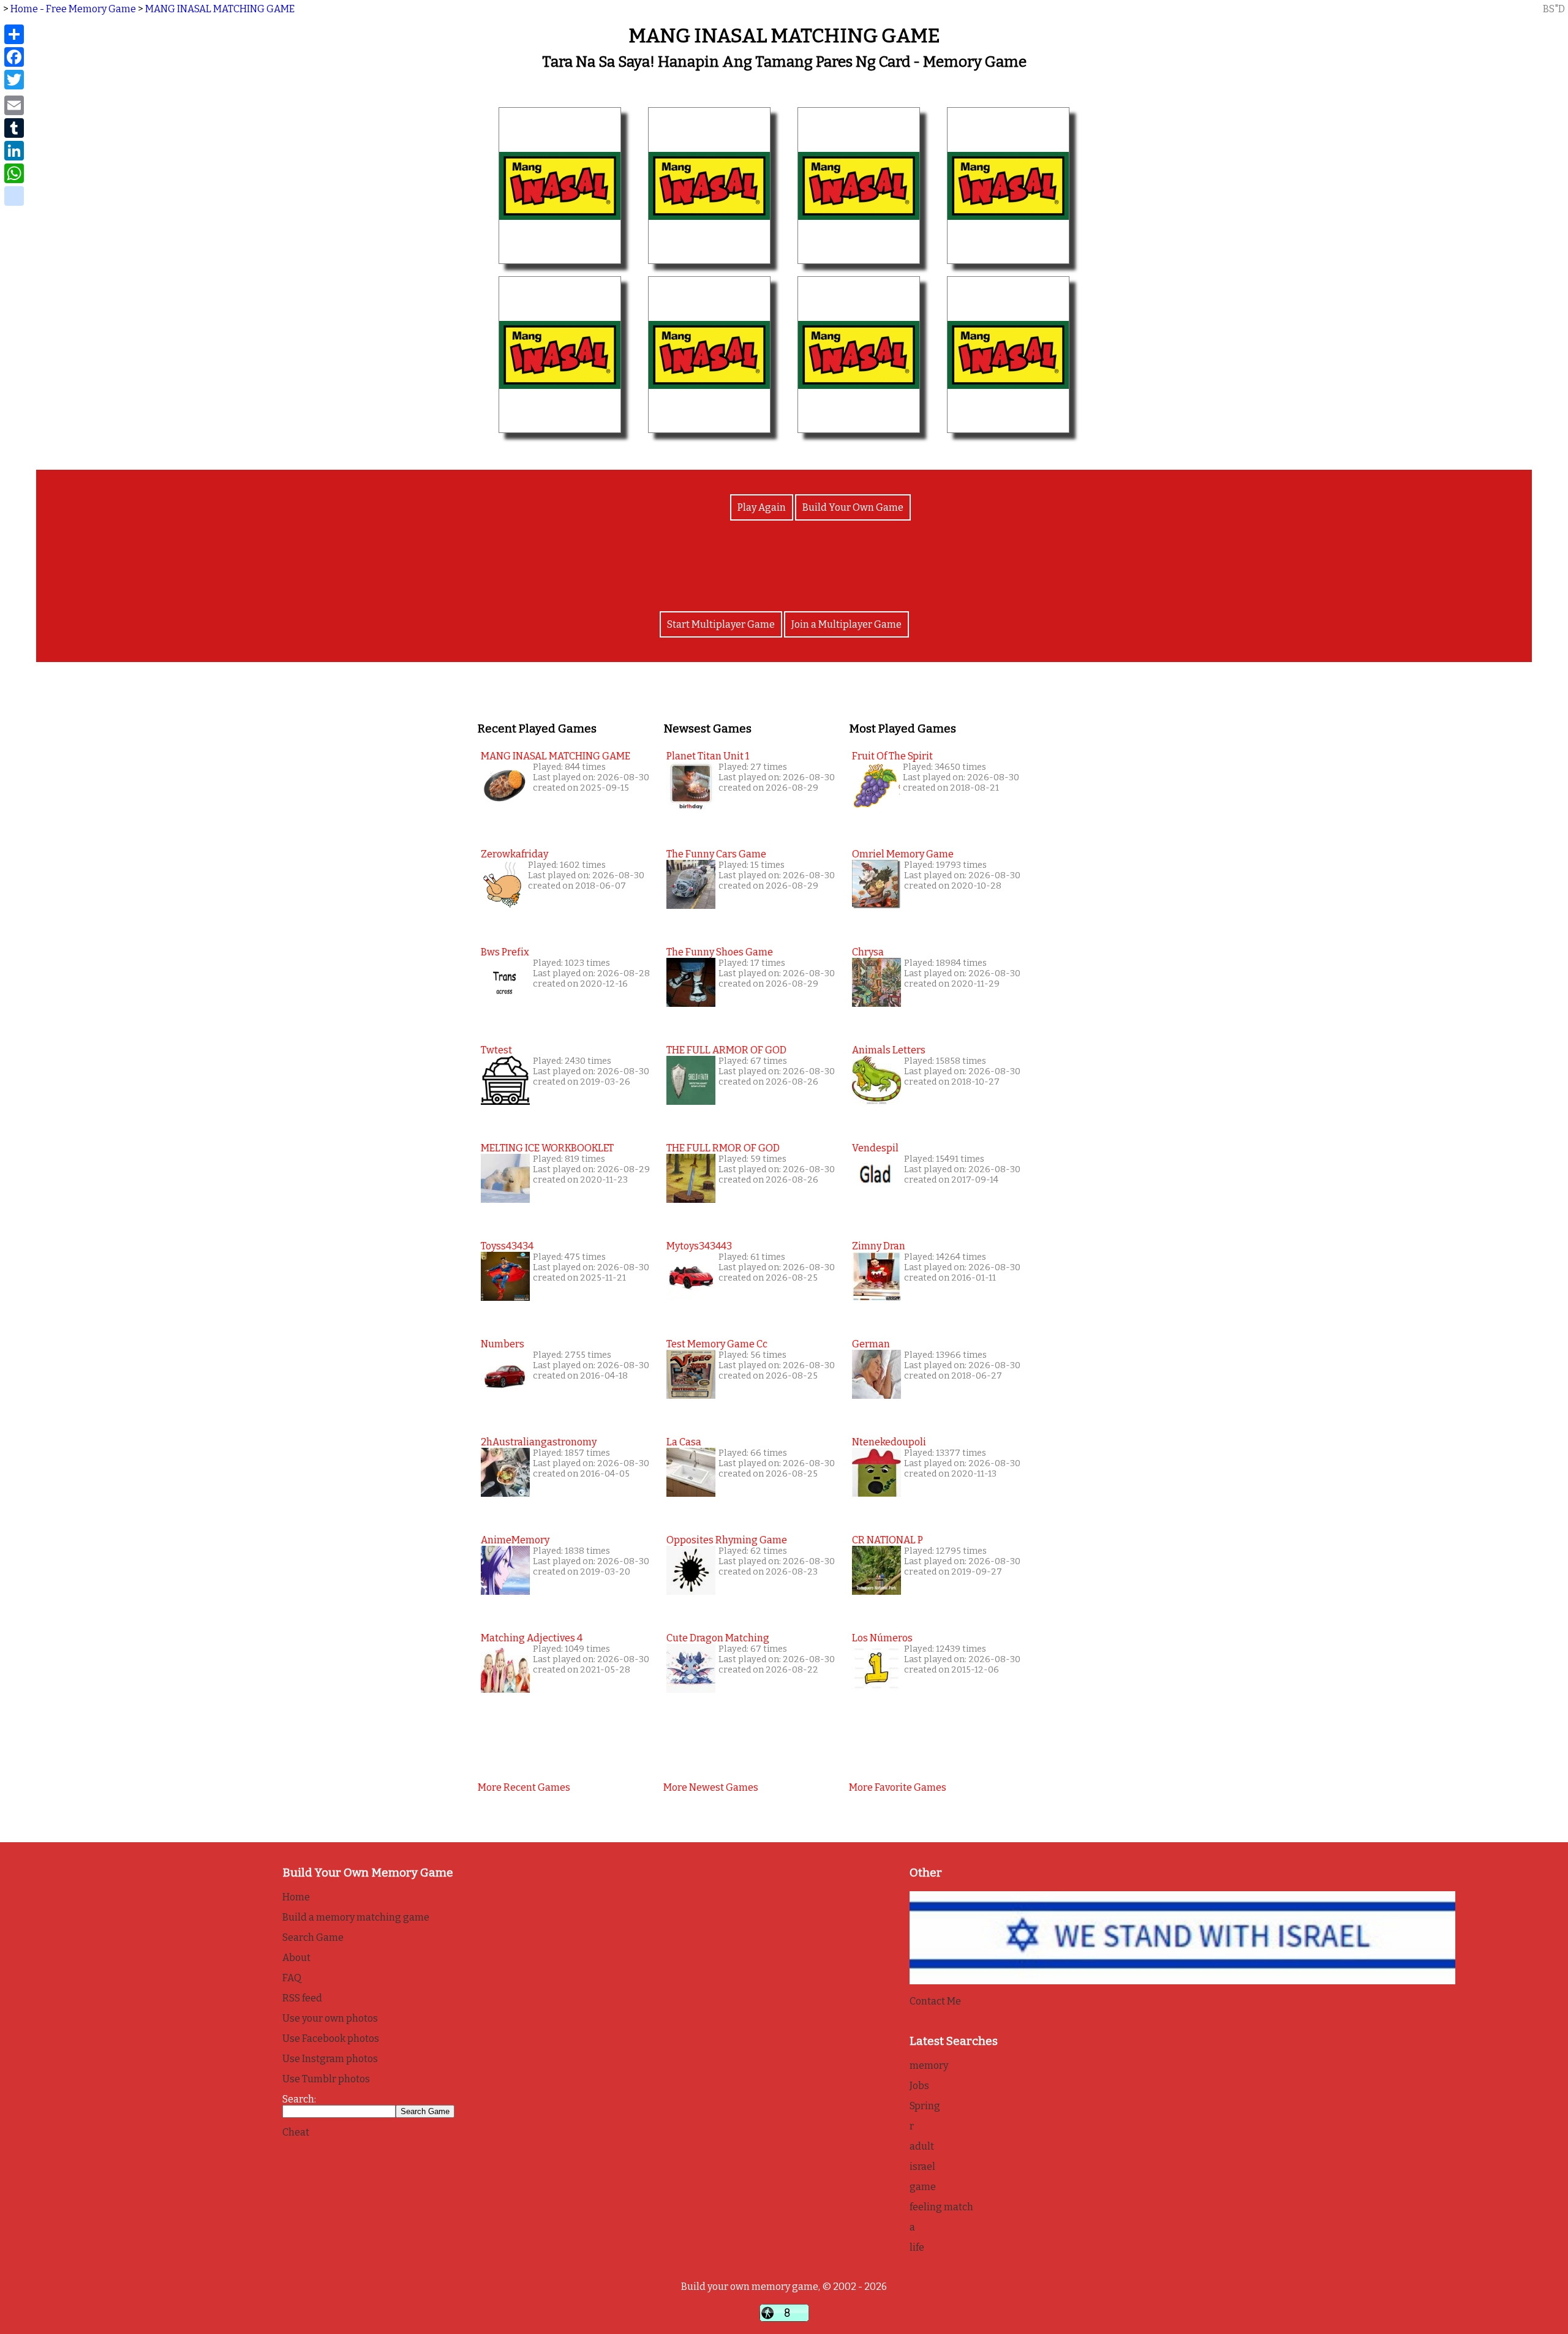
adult (922, 2146)
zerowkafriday (514, 854)
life (917, 2247)
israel (922, 2166)
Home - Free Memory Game (73, 9)
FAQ (292, 1978)
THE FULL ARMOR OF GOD (726, 1050)
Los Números (882, 1638)
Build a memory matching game (356, 1917)
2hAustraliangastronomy (539, 1442)
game (923, 2187)
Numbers (503, 1344)
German (871, 1344)
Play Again (762, 507)
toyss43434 (507, 1246)
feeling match (941, 2207)
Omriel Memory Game (903, 854)
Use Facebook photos (331, 2038)
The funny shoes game (720, 952)
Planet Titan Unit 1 (708, 756)
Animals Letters (889, 1050)
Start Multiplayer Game (721, 624)
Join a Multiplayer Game (846, 624)
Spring (925, 2106)
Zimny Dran (879, 1246)
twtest (496, 1050)
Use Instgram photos (330, 2059)
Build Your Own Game (853, 507)
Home (296, 1897)
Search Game (313, 1937)
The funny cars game (716, 854)
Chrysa (868, 952)
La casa (684, 1442)
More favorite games (898, 1787)
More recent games (524, 1787)
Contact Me (935, 2001)
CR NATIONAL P (888, 1540)
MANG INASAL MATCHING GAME (220, 9)
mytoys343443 (699, 1246)
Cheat (296, 2132)
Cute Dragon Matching (718, 1638)
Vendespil (875, 1148)
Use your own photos (330, 2018)
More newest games (711, 1787)
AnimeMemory (515, 1540)
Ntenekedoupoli (889, 1442)
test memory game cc (717, 1344)
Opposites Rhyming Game (727, 1540)
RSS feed (302, 1998)
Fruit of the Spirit (892, 756)
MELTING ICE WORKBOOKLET (547, 1148)
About (296, 1958)
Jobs (919, 2086)
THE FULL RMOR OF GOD (723, 1148)
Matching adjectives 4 (532, 1638)
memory (929, 2065)
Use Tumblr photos (326, 2079)
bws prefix (505, 952)
